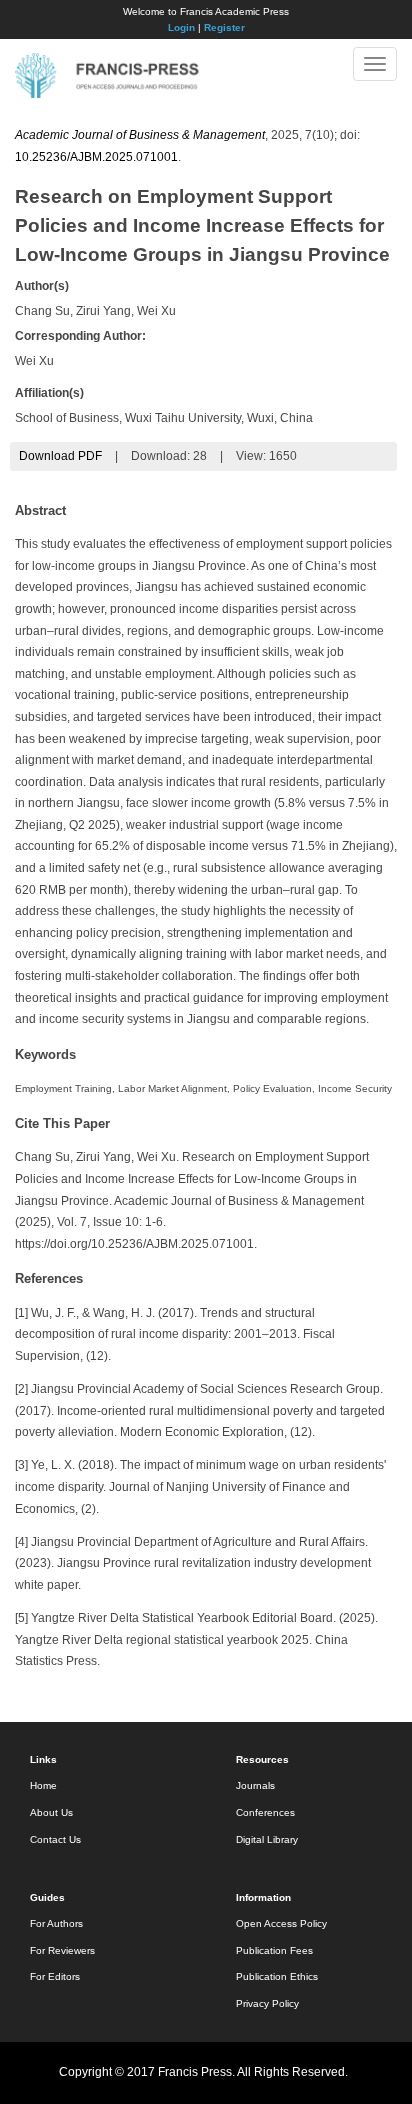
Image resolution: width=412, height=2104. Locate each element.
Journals (255, 1785)
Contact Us (55, 1839)
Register (224, 27)
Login (181, 27)
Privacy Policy (267, 2003)
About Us (51, 1812)
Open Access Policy (281, 1923)
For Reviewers (62, 1950)
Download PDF (60, 456)
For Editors (55, 1976)
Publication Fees (274, 1950)
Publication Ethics (277, 1976)
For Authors (56, 1923)
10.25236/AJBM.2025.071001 (96, 157)
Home (43, 1785)
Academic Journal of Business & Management (140, 135)
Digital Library (267, 1839)
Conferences (265, 1812)
